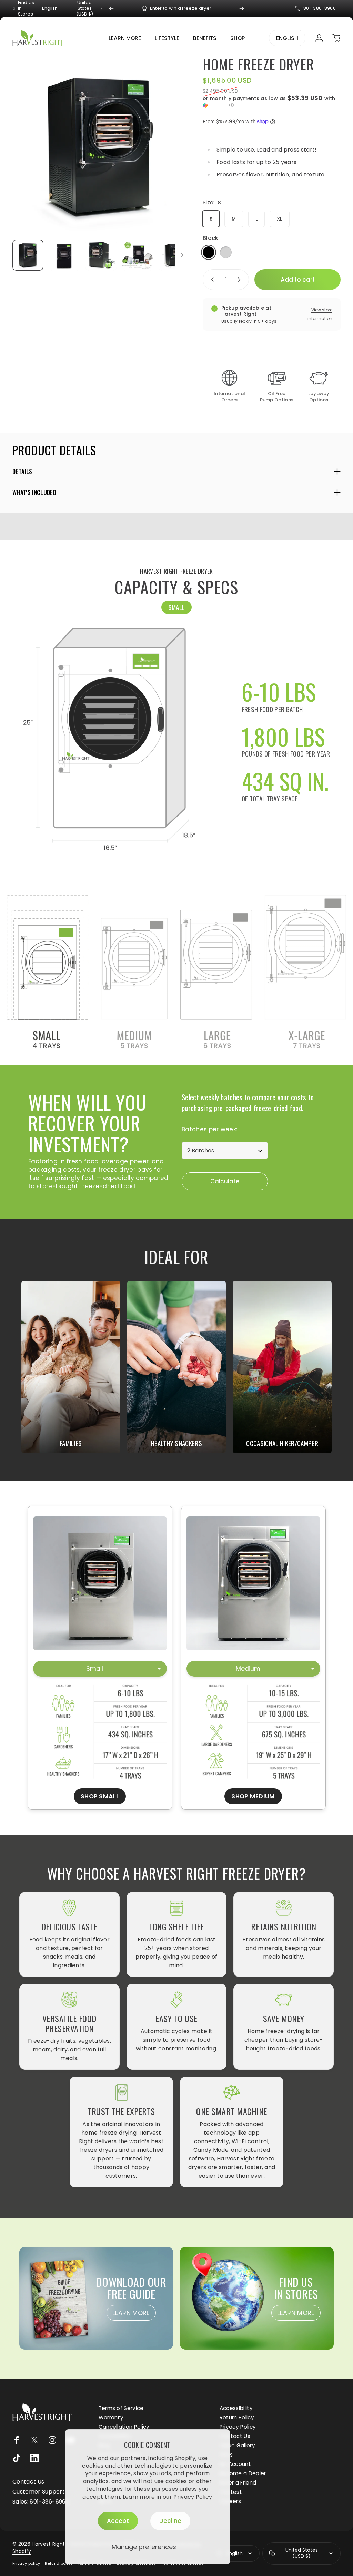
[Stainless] (226, 252)
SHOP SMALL (100, 1796)
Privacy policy (26, 2563)
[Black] (209, 252)
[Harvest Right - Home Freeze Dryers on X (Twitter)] (34, 2440)
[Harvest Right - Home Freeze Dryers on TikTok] (17, 2458)
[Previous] (111, 8)
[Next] (242, 8)
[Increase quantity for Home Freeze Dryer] (241, 280)
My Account (235, 2464)
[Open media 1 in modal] (101, 146)
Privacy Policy (193, 2497)
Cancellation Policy (124, 2427)
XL (280, 219)
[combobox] (55, 8)
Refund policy (59, 2563)
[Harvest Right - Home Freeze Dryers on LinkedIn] (34, 2458)
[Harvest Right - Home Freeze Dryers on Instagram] (52, 2440)
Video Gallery (237, 2445)
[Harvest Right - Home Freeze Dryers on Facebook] (17, 2440)
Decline (170, 2521)
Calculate (225, 1181)
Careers (230, 2501)
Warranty (111, 2417)
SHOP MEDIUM (253, 1796)
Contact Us (235, 2436)
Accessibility (236, 2408)
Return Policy (237, 2417)
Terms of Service (121, 2408)
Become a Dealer (243, 2473)
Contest (231, 2492)
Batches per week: (209, 1129)
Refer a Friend (238, 2483)
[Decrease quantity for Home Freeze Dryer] (211, 280)
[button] (272, 102)
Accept (118, 2521)
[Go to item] (28, 255)
